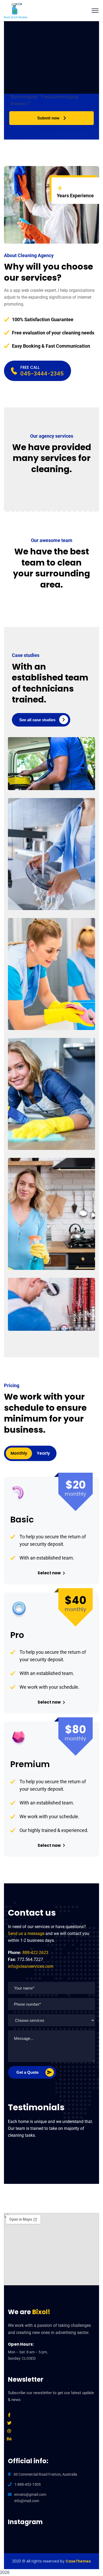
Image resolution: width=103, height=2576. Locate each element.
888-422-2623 (35, 1953)
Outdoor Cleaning (50, 1009)
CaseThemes (78, 2561)
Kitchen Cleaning (49, 1249)
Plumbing (32, 1320)
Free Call (30, 367)
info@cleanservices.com (31, 1966)
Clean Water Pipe (49, 1310)
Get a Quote (27, 2072)
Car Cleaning (43, 769)
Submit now (48, 118)
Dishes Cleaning (47, 889)
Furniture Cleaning (51, 1129)
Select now (49, 1573)
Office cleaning (37, 779)
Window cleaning (39, 899)
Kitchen (30, 1258)
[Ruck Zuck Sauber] (16, 10)
